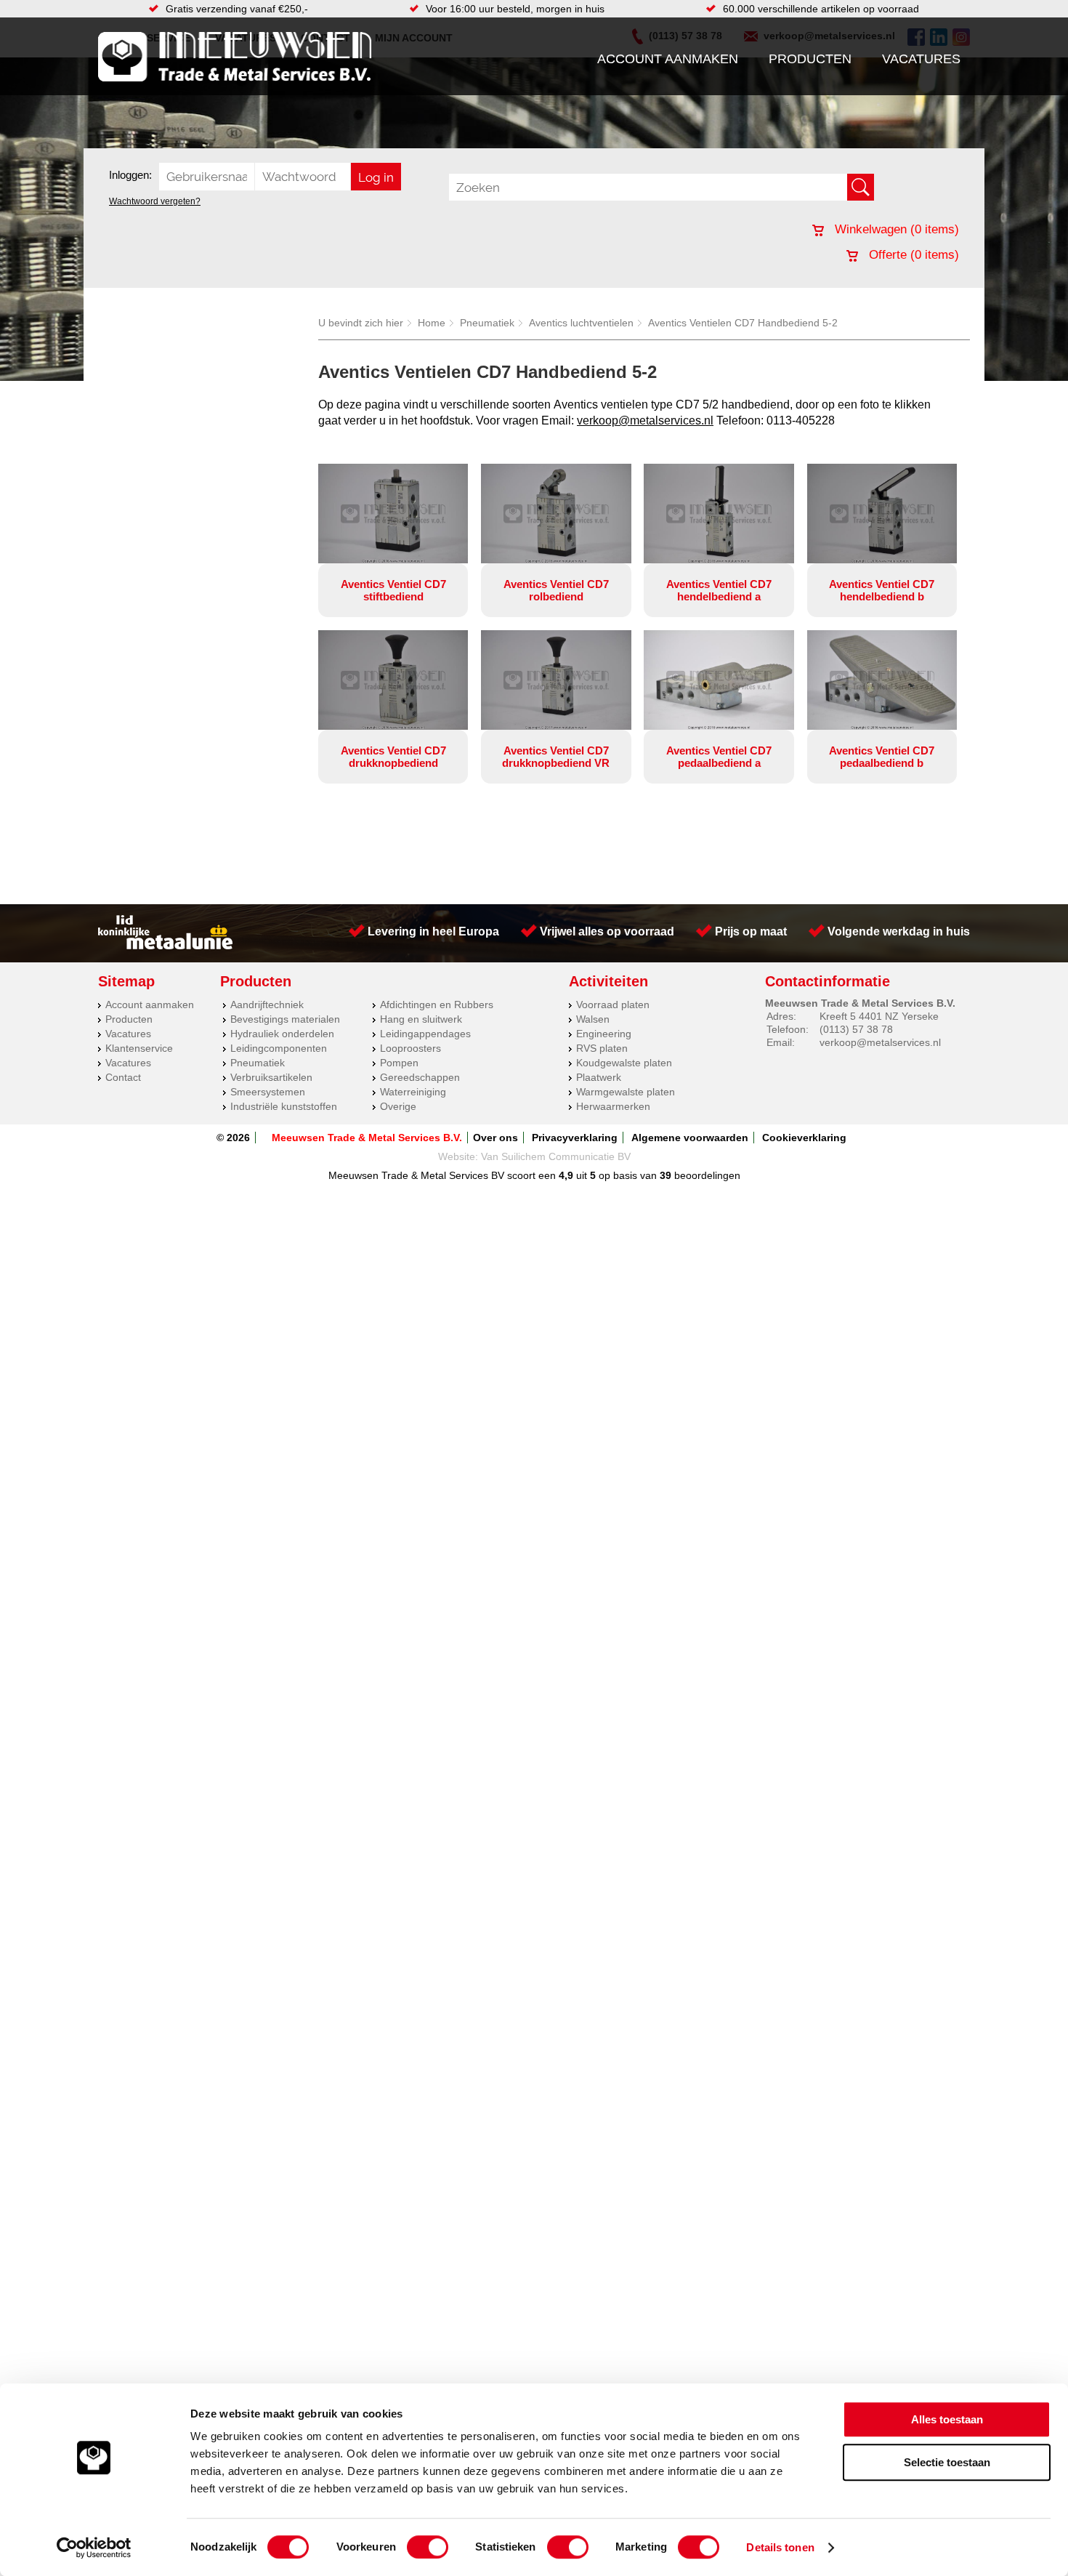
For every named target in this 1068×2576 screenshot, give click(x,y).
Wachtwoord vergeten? (155, 201)
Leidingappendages (425, 1034)
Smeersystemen (268, 1092)
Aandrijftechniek (267, 1005)
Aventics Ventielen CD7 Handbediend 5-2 (743, 323)
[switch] (428, 2547)
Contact (123, 1077)
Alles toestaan (947, 2419)
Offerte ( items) (912, 255)
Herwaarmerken (613, 1106)
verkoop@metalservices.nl (645, 420)
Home (432, 323)
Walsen (593, 1019)
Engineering (604, 1034)
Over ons (495, 1138)
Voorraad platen (613, 1005)
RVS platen (602, 1048)
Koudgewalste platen (624, 1063)
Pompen (399, 1063)
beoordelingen (706, 1175)
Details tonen (780, 2547)
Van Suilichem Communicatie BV (556, 1156)
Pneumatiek (487, 323)
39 (666, 1175)
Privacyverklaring (575, 1138)
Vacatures (921, 59)
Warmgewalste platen (626, 1092)
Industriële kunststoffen (284, 1106)
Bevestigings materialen (285, 1019)
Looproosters (410, 1048)
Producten (810, 59)
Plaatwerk (599, 1077)
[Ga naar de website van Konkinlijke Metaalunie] (165, 946)
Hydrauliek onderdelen (282, 1034)
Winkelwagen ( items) (895, 229)
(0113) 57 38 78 (856, 1029)
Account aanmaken (668, 59)
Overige (398, 1106)
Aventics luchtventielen (581, 323)
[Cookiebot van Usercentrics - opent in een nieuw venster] (94, 2548)
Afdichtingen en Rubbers (437, 1005)
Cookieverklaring (804, 1138)
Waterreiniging (413, 1092)
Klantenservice (139, 1048)
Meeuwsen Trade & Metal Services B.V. (367, 1138)
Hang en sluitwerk (421, 1019)
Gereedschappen (420, 1077)
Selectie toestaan (947, 2462)
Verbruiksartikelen (271, 1077)
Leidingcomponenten (279, 1048)
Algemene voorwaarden (690, 1138)
